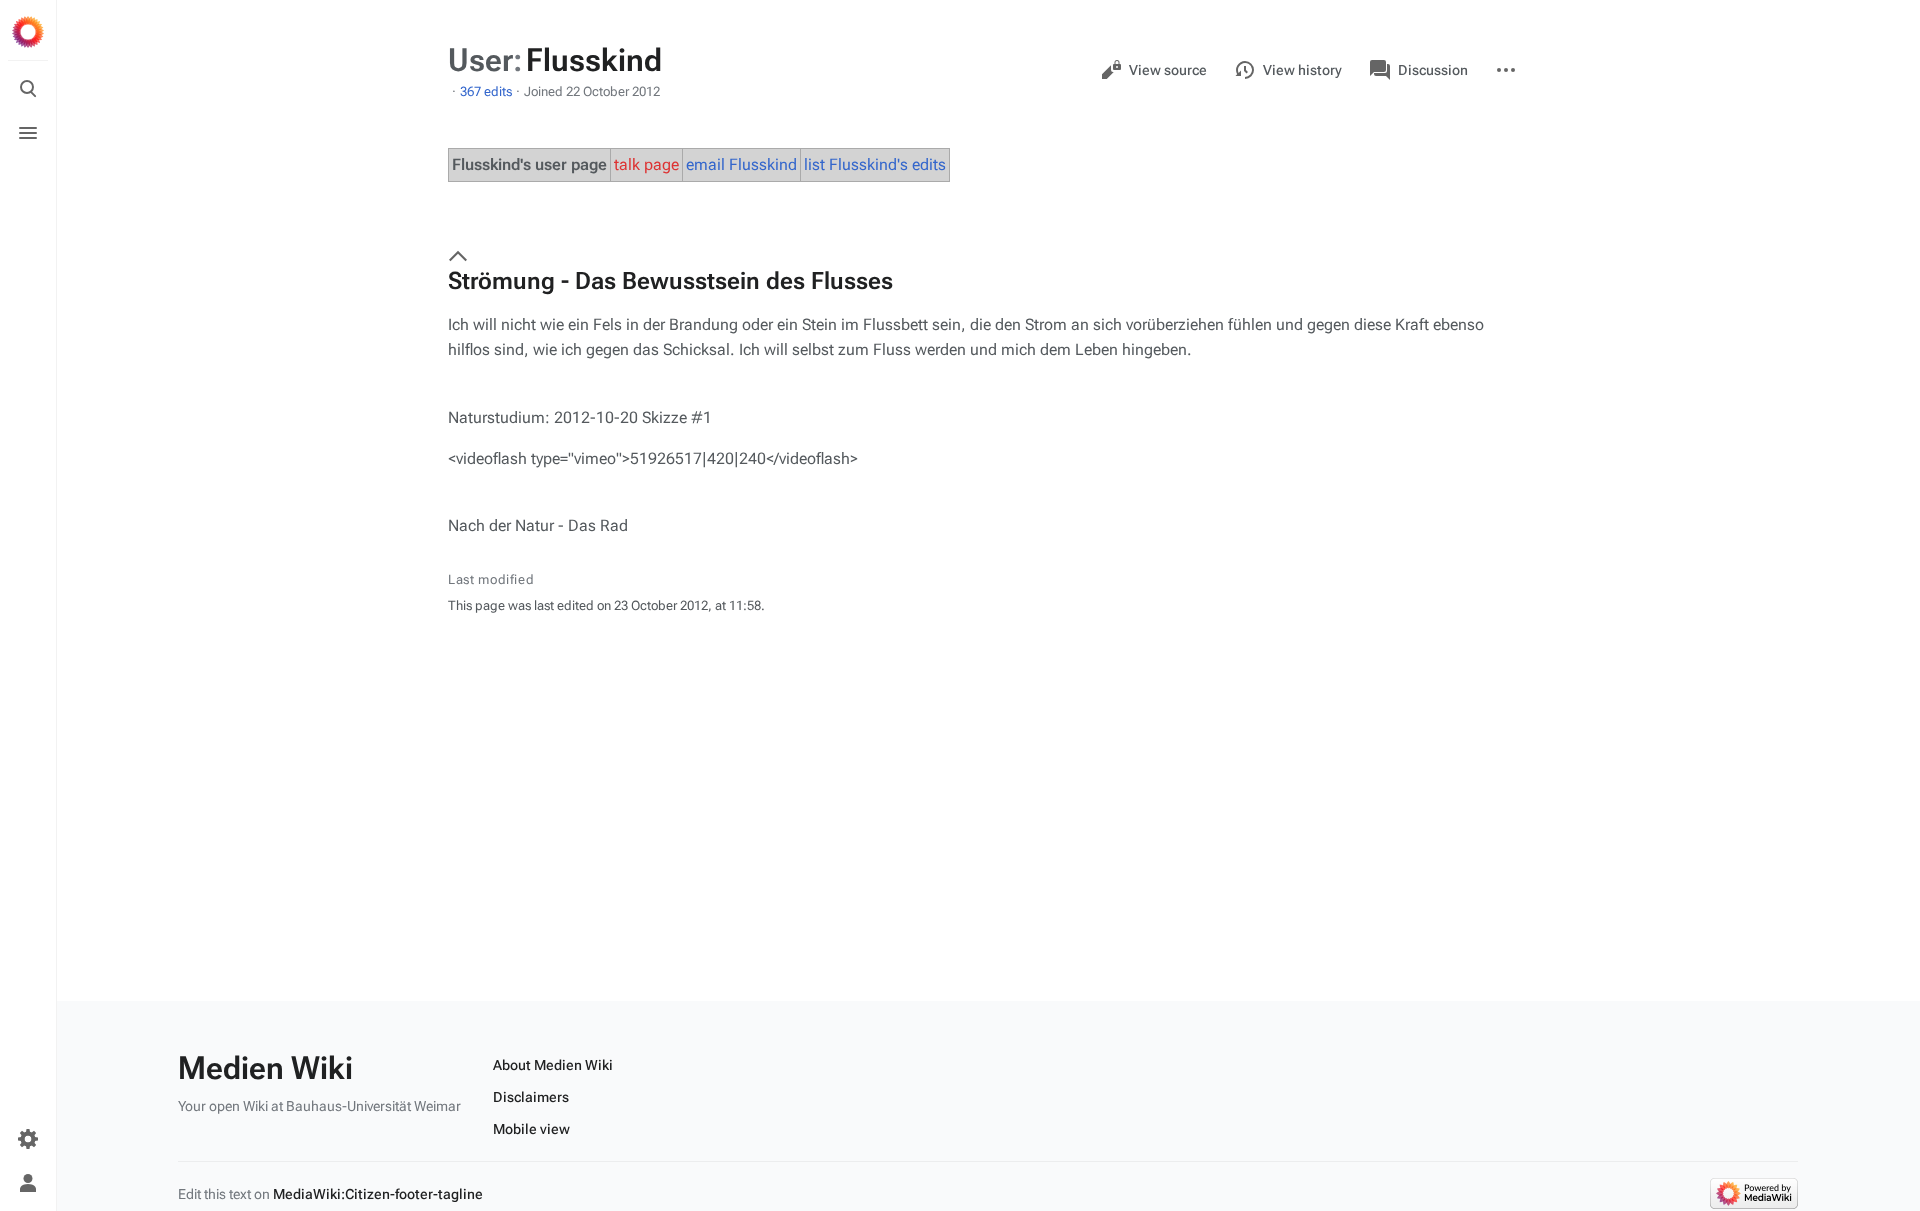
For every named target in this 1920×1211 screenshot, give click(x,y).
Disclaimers (531, 1097)
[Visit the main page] (28, 32)
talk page (646, 164)
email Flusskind (741, 164)
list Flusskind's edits (875, 164)
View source (1168, 70)
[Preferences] (28, 1139)
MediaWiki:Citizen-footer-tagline (378, 1194)
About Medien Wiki (553, 1065)
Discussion (1433, 70)
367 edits (486, 91)
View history (1302, 70)
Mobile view (531, 1129)
